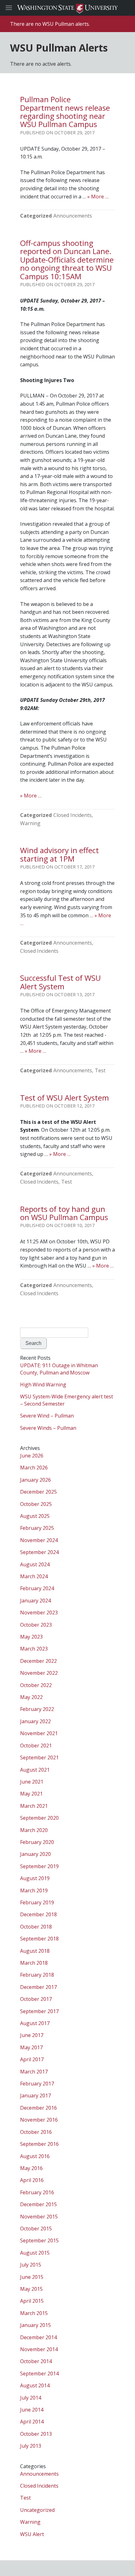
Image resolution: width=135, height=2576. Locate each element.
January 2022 (35, 1721)
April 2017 (32, 2059)
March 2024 (34, 1576)
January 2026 (35, 1480)
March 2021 (34, 1806)
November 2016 (39, 2120)
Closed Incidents (73, 815)
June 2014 (32, 2410)
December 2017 (38, 1987)
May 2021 (31, 1794)
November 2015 (39, 2217)
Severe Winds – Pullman (48, 1428)
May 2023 (31, 1637)
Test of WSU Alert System (65, 1098)
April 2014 (32, 2422)
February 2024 (37, 1588)
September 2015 (39, 2240)
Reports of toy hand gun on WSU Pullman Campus (64, 1213)
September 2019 (39, 1866)
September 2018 (39, 1939)
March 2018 (34, 1963)
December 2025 (38, 1492)
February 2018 (37, 1975)
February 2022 (37, 1709)
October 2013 (36, 2434)
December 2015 (38, 2204)
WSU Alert (32, 2534)
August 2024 (35, 1564)
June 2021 (32, 1782)
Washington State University (67, 8)
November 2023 (39, 1613)
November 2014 (39, 2349)
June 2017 (32, 2035)
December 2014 (38, 2337)
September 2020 (39, 1818)
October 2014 (36, 2361)
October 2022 (36, 1685)
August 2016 (35, 2156)
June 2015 (32, 2277)
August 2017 (35, 2023)
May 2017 (31, 2047)
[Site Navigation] (16, 8)
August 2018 (35, 1951)
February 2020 (37, 1842)
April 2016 (32, 2180)
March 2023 (34, 1649)
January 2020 (35, 1854)
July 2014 (31, 2398)
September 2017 (39, 2011)
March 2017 (34, 2072)
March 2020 (34, 1830)
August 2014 (35, 2385)
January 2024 (35, 1601)
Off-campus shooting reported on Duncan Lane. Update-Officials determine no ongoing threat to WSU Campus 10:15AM (67, 260)
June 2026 (32, 1456)
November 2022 (39, 1673)
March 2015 (34, 2313)
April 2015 (32, 2301)
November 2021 (39, 1733)
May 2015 (31, 2289)
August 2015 (35, 2253)
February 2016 (37, 2192)
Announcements (73, 216)
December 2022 (38, 1661)
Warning (30, 823)
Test (100, 1070)
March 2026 (34, 1468)
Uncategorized (37, 2510)
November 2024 (39, 1540)
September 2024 (39, 1552)
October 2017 (36, 1999)
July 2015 (31, 2265)
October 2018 (36, 1927)
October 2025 (36, 1504)
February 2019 (37, 1902)
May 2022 (31, 1697)
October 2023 (36, 1625)
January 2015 (35, 2325)
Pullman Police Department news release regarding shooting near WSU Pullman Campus (65, 112)
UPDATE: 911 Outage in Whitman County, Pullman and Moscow (59, 1369)
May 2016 (31, 2168)
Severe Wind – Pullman (47, 1416)
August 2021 (35, 1770)
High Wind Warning (43, 1385)
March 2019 (34, 1890)
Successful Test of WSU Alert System (60, 982)
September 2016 (39, 2144)
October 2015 (36, 2229)
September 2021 (39, 1757)
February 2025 (37, 1528)
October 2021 (36, 1746)
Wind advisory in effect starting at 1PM (59, 854)
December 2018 (38, 1914)
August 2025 (35, 1516)
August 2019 (35, 1878)
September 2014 (39, 2373)
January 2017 (35, 2096)
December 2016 (38, 2108)
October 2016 (36, 2132)
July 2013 (31, 2446)
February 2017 (37, 2084)
